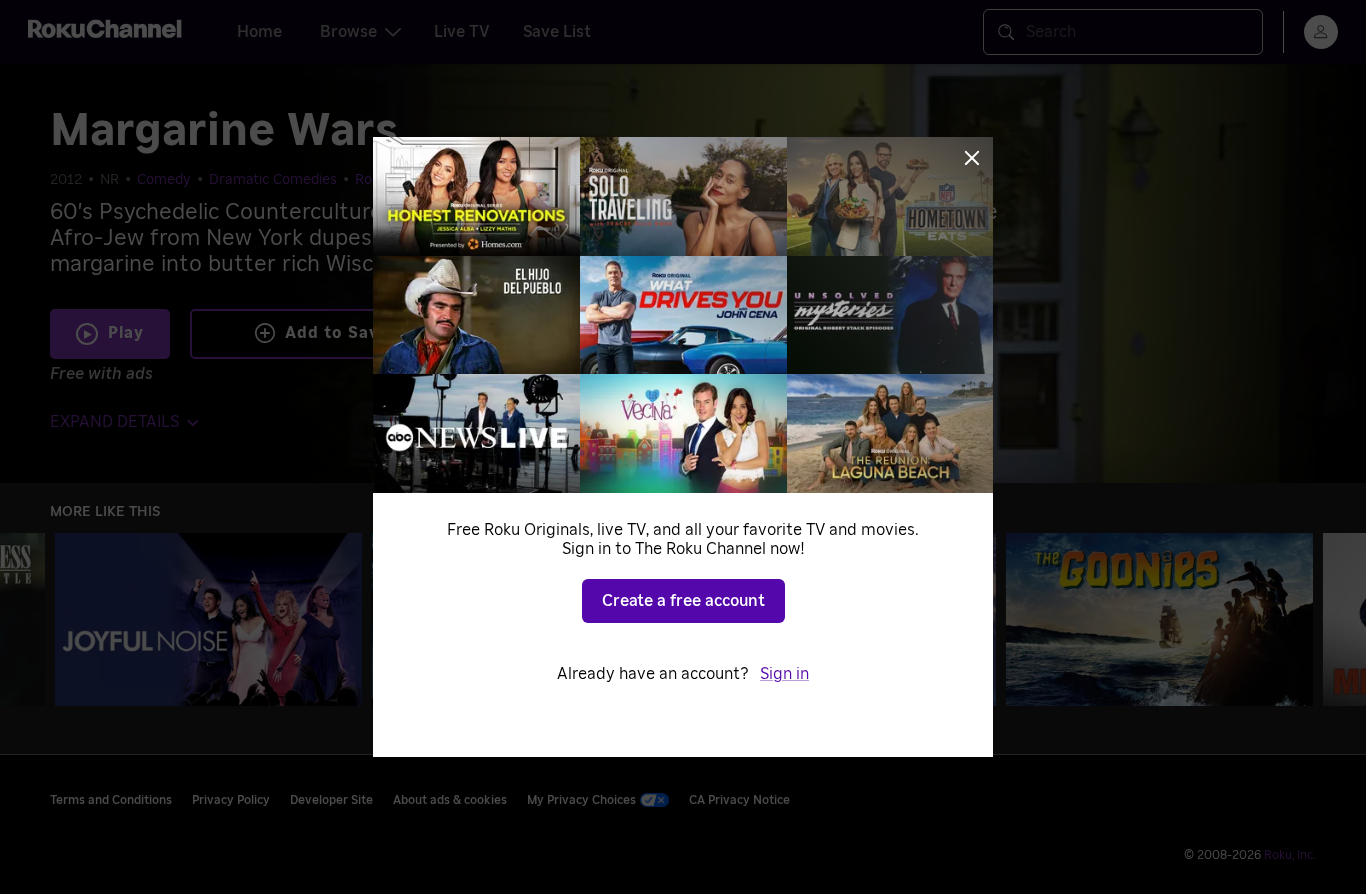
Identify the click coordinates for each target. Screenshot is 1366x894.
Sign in (784, 674)
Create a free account (683, 601)
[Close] (972, 158)
